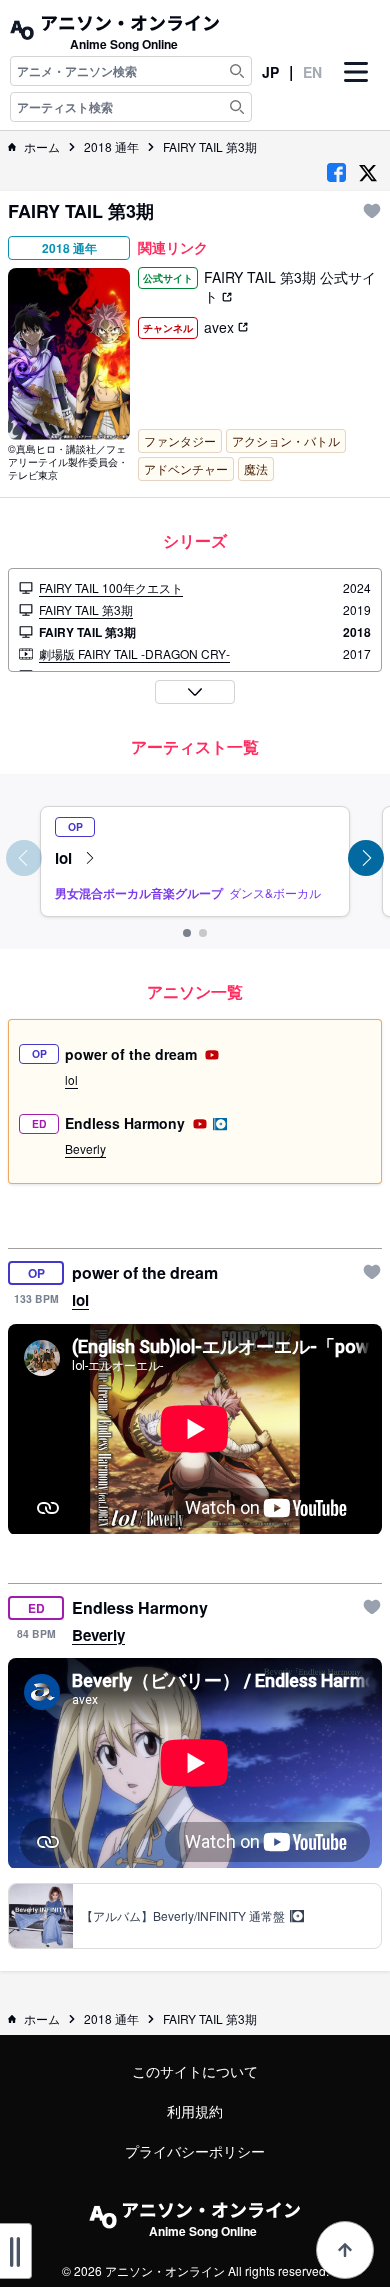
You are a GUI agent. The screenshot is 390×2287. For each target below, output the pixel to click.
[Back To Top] (345, 2250)
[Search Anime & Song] (237, 71)
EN (312, 72)
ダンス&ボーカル (275, 892)
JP (270, 72)
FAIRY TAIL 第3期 (210, 147)
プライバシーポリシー (195, 2151)
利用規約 (195, 2111)
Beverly (85, 1148)
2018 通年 (111, 147)
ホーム (42, 147)
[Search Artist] (237, 107)
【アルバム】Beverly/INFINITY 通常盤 (184, 1916)
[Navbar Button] (356, 89)
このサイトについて (195, 2071)
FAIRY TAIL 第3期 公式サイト (290, 286)
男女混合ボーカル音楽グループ (139, 893)
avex (221, 327)
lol (65, 857)
